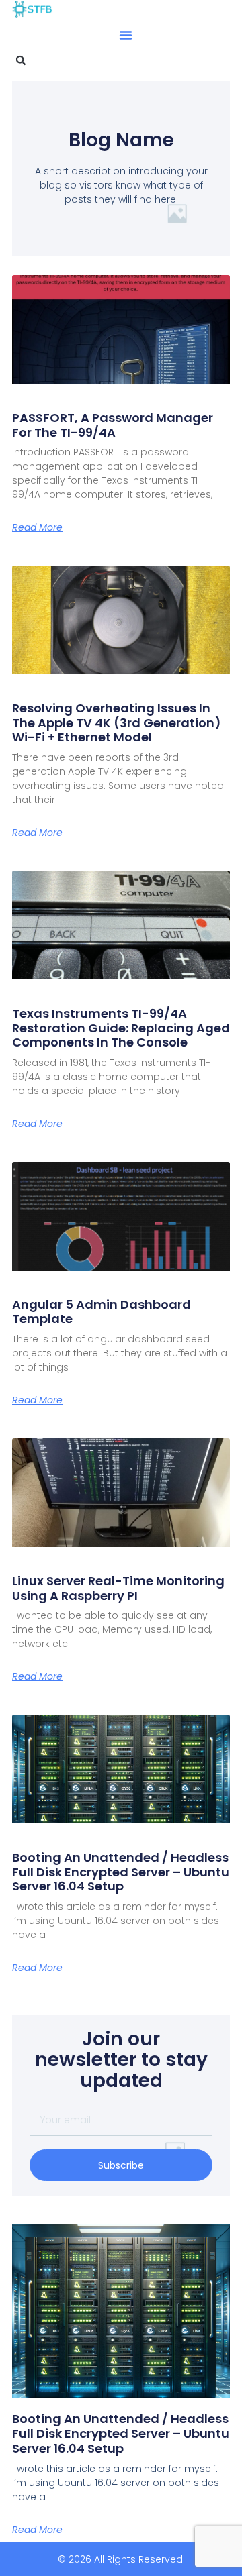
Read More (37, 527)
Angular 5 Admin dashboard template (102, 1312)
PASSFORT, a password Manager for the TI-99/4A (113, 425)
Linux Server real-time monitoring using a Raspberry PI (118, 1588)
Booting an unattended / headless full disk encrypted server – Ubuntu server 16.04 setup (121, 1872)
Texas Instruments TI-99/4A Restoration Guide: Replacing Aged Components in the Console (121, 1028)
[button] (126, 35)
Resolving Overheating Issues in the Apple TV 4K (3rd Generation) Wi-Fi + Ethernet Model (117, 722)
